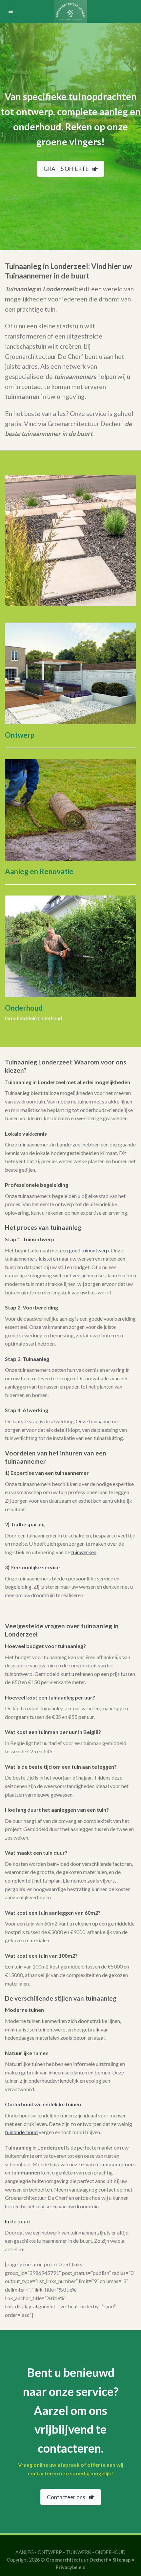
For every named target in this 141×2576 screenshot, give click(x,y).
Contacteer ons (66, 2497)
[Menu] (11, 12)
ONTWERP (50, 2552)
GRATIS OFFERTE (66, 169)
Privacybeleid (71, 2567)
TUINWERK (79, 2552)
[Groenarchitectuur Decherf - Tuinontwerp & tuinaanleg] (70, 11)
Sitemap (121, 2560)
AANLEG (25, 2552)
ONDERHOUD (110, 2552)
